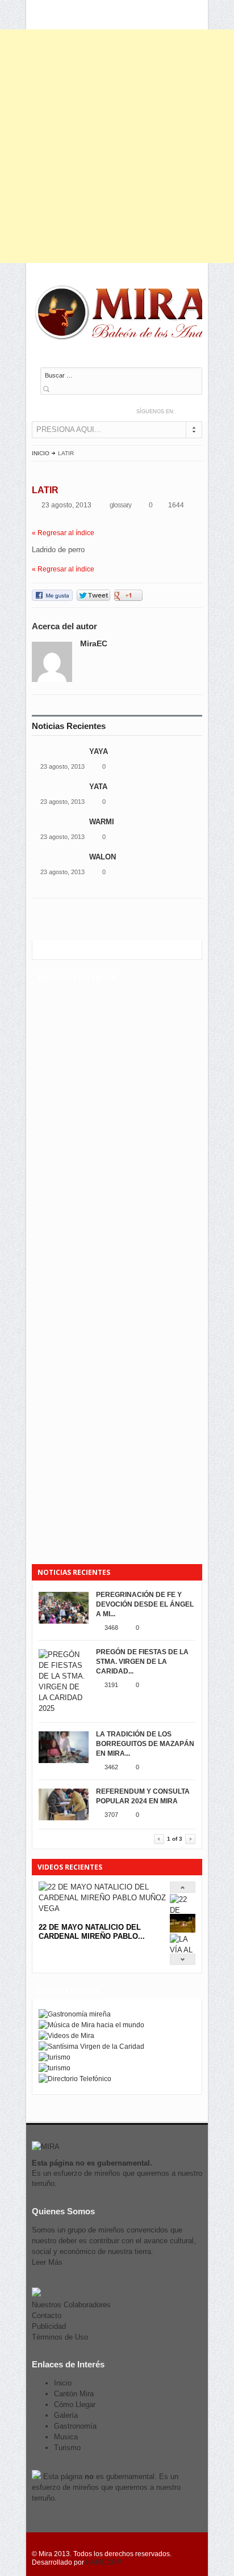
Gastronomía (75, 2426)
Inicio (41, 453)
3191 (111, 1685)
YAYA (99, 751)
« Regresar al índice (63, 533)
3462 (111, 1767)
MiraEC (94, 643)
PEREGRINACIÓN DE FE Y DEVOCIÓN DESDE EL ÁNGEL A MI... (145, 1604)
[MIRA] (126, 315)
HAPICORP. (104, 2562)
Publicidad (49, 2326)
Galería (66, 2415)
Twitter (185, 411)
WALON (103, 857)
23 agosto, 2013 (62, 766)
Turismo (67, 2448)
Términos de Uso (60, 2337)
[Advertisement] (117, 146)
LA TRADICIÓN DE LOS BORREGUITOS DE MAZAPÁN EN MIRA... (145, 1744)
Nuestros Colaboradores (71, 2305)
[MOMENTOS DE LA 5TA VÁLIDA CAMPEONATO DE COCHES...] (183, 1930)
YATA (99, 787)
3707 (111, 1815)
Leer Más (47, 2262)
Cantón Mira (74, 2394)
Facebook (197, 411)
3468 (111, 1628)
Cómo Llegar (75, 2405)
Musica (66, 2437)
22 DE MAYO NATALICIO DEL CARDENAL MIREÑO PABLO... (92, 1932)
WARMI (102, 822)
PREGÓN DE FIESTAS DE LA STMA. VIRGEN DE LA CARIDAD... (142, 1662)
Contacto (47, 2316)
